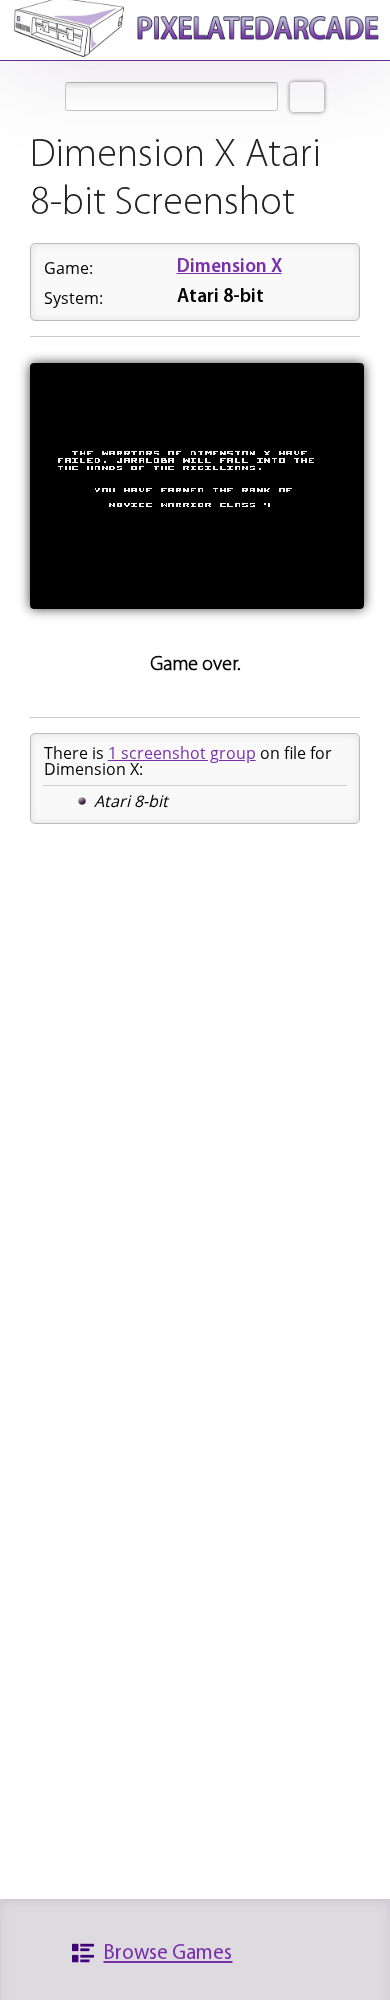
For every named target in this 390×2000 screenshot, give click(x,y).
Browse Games (167, 1953)
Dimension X (229, 267)
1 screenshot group (182, 753)
